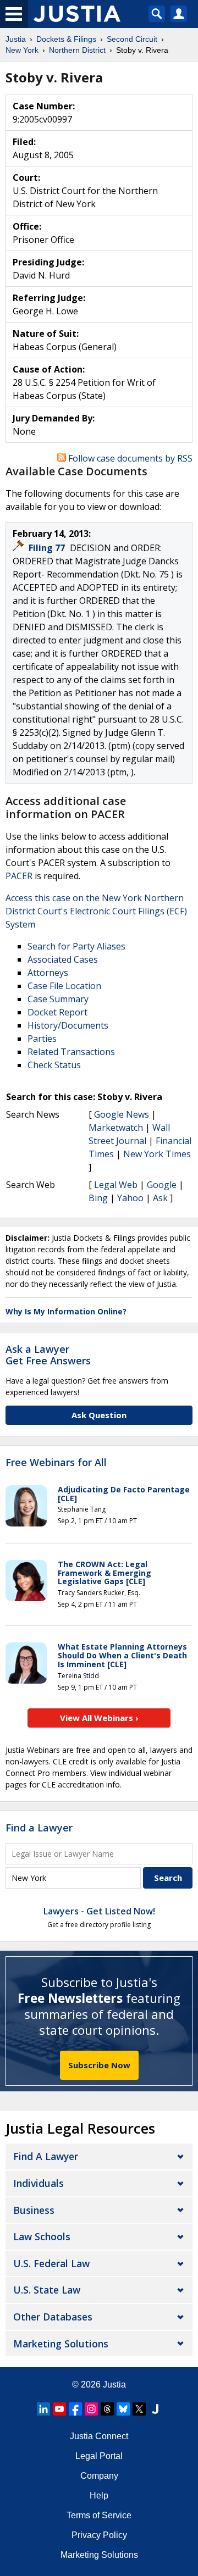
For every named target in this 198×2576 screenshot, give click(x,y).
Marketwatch (116, 1128)
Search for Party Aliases (76, 946)
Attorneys (48, 973)
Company (99, 2476)
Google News (122, 1114)
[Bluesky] (123, 2409)
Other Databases (53, 2317)
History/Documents (68, 1025)
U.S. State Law (47, 2290)
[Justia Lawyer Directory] (155, 2409)
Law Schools (42, 2236)
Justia (114, 2385)
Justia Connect (99, 2436)
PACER (19, 876)
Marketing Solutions (61, 2344)
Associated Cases (63, 959)
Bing (98, 1198)
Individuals (38, 2183)
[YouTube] (59, 2409)
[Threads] (107, 2409)
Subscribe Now (99, 2065)
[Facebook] (75, 2409)
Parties (42, 1039)
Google (162, 1185)
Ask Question (99, 1415)
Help (99, 2495)
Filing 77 (48, 548)
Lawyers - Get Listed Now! (99, 1911)
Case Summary (58, 999)
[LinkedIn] (43, 2409)
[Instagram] (91, 2409)
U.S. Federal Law (51, 2263)
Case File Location (64, 986)
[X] (139, 2409)
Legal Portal (99, 2456)
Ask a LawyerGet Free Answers (48, 1355)
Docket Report (57, 1012)
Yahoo (130, 1198)
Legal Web (116, 1185)
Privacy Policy (99, 2535)
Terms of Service (99, 2515)
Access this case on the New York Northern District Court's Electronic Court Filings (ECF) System (96, 911)
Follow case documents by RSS (129, 458)
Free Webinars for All (56, 1463)
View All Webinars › (99, 1718)
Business (34, 2210)
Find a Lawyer (39, 1828)
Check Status (54, 1065)
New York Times (157, 1154)
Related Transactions (71, 1052)
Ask (160, 1198)
